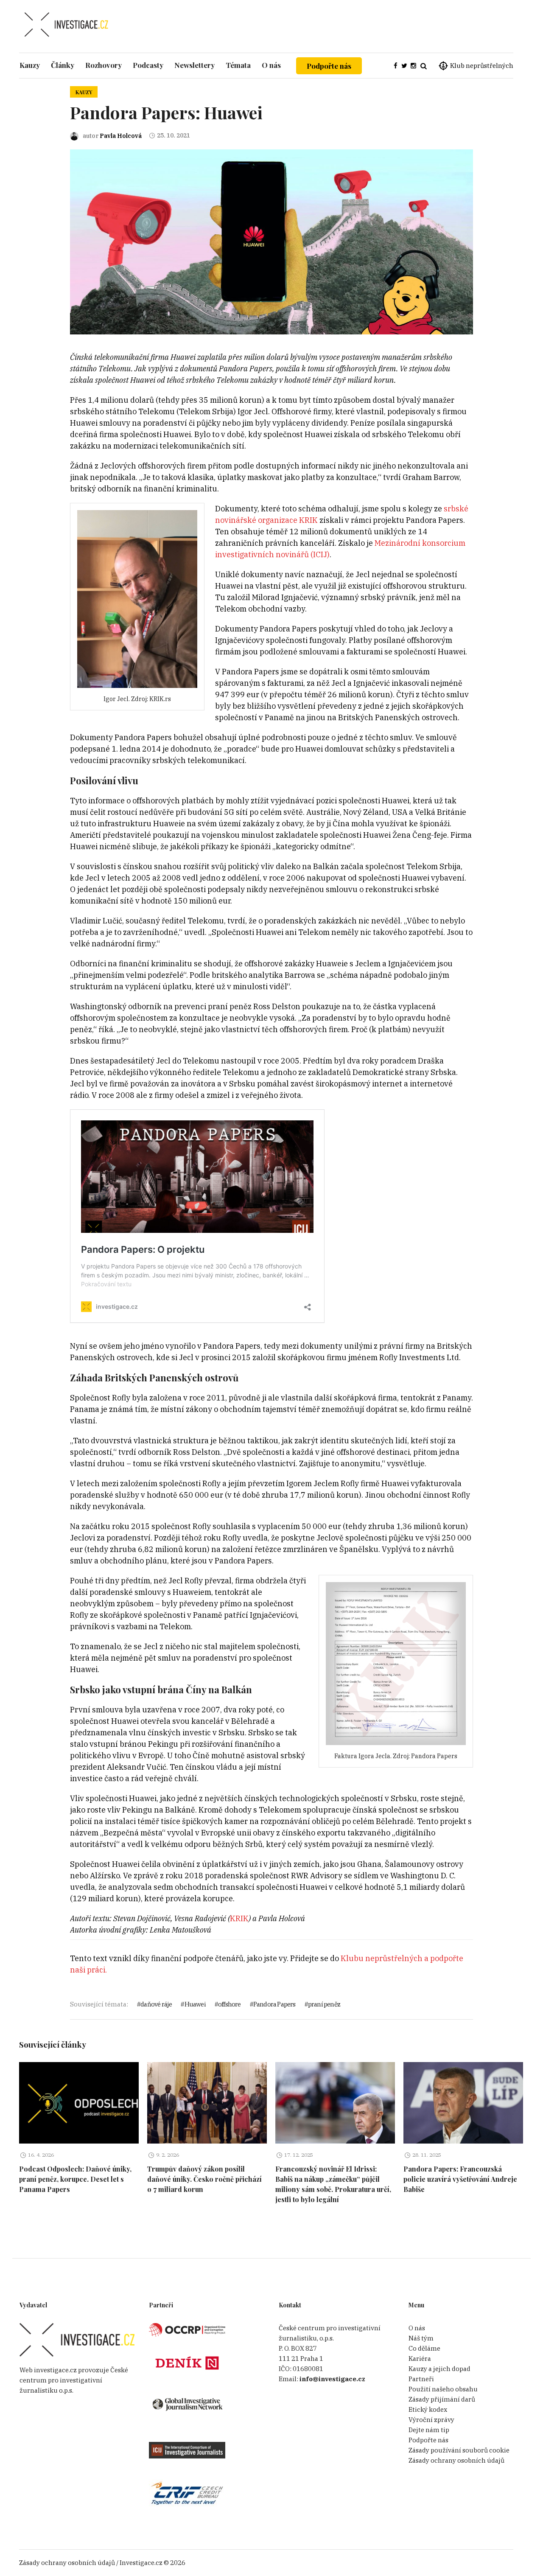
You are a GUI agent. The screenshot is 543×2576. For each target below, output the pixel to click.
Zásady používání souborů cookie (459, 2450)
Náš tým (421, 2338)
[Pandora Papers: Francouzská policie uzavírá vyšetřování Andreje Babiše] (463, 2103)
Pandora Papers (274, 2004)
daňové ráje (156, 2004)
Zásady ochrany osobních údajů (456, 2460)
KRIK (239, 1918)
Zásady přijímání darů (442, 2399)
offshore (230, 2004)
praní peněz (324, 2004)
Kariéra (420, 2359)
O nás (417, 2328)
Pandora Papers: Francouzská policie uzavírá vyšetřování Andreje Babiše (460, 2179)
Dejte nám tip (429, 2430)
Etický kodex (428, 2409)
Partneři (421, 2379)
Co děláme (424, 2348)
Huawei (195, 2004)
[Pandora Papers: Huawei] (271, 241)
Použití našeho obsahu (443, 2389)
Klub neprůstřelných (482, 66)
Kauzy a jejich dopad (439, 2369)
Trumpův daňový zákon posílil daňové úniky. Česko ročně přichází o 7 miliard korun (204, 2179)
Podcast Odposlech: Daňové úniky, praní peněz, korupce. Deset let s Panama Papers (75, 2179)
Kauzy (84, 92)
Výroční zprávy (431, 2420)
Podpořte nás (329, 66)
